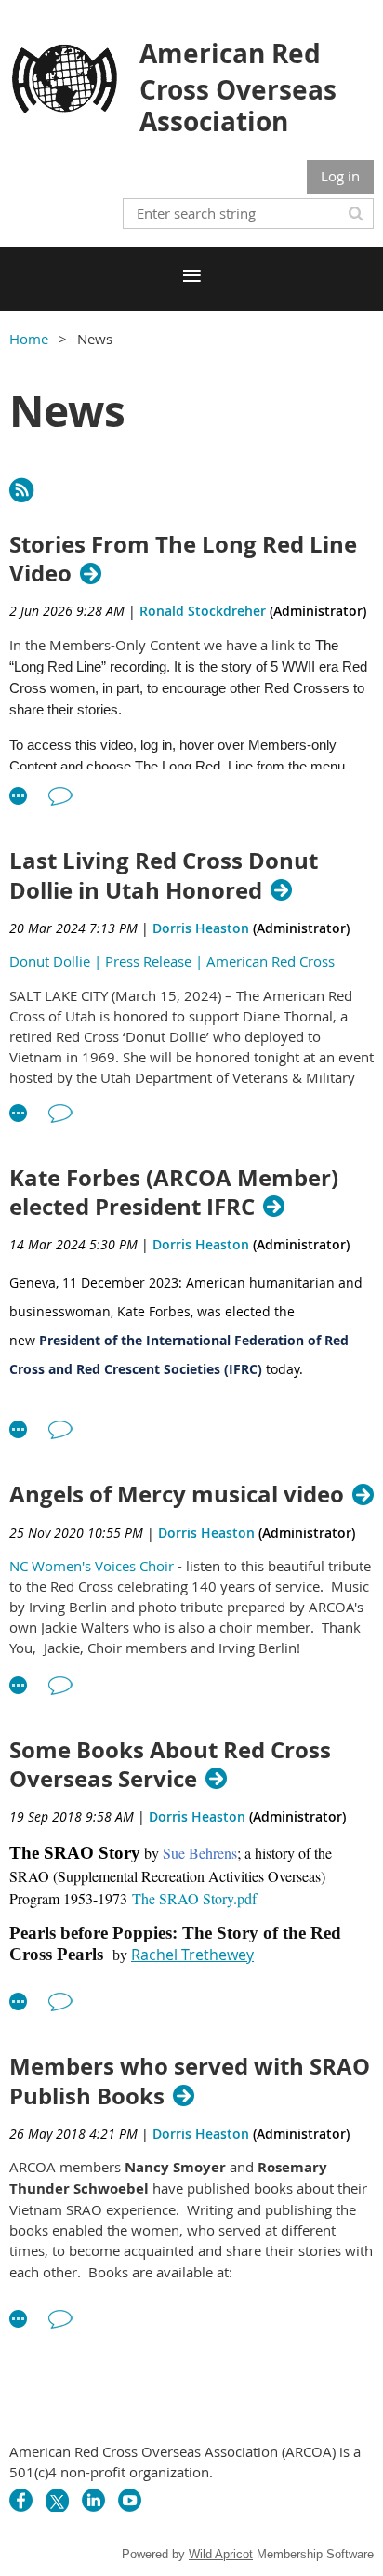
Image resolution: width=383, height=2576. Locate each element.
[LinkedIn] (93, 2500)
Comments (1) (60, 1114)
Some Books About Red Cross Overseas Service (170, 1765)
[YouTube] (130, 2500)
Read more (19, 796)
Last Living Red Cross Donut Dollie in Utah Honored (164, 875)
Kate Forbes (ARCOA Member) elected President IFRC (174, 1193)
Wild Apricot (221, 2554)
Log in (340, 176)
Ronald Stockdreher (203, 611)
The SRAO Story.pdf (194, 1898)
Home (29, 339)
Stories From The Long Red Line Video (183, 559)
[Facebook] (21, 2500)
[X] (57, 2500)
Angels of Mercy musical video (177, 1495)
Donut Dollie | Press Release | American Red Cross (172, 961)
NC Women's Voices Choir (92, 1566)
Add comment (60, 796)
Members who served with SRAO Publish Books (190, 2081)
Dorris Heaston (201, 928)
